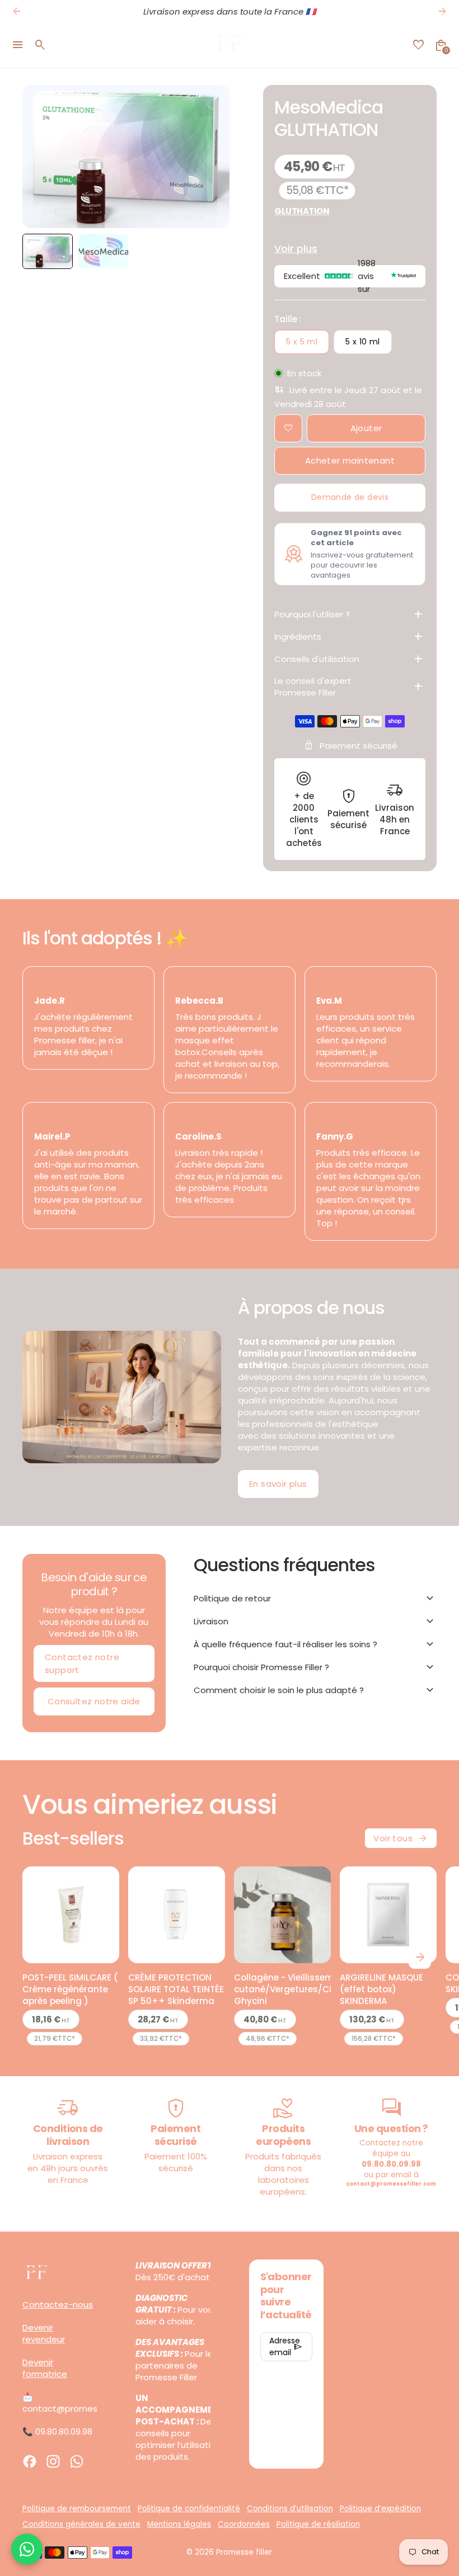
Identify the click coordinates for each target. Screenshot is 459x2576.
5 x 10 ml (363, 342)
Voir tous (401, 1838)
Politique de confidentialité (189, 2509)
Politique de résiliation (318, 2524)
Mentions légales (179, 2524)
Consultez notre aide (94, 1701)
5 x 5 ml (302, 342)
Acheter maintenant (350, 460)
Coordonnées (244, 2524)
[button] (48, 251)
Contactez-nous (58, 2305)
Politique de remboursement (77, 2509)
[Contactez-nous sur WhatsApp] (27, 2549)
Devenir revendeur (44, 2333)
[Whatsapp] (77, 2461)
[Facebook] (30, 2461)
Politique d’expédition (380, 2509)
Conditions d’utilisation (290, 2509)
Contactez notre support (82, 1663)
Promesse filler (244, 2552)
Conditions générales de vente (81, 2524)
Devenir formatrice (45, 2368)
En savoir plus (278, 1484)
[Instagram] (53, 2461)
